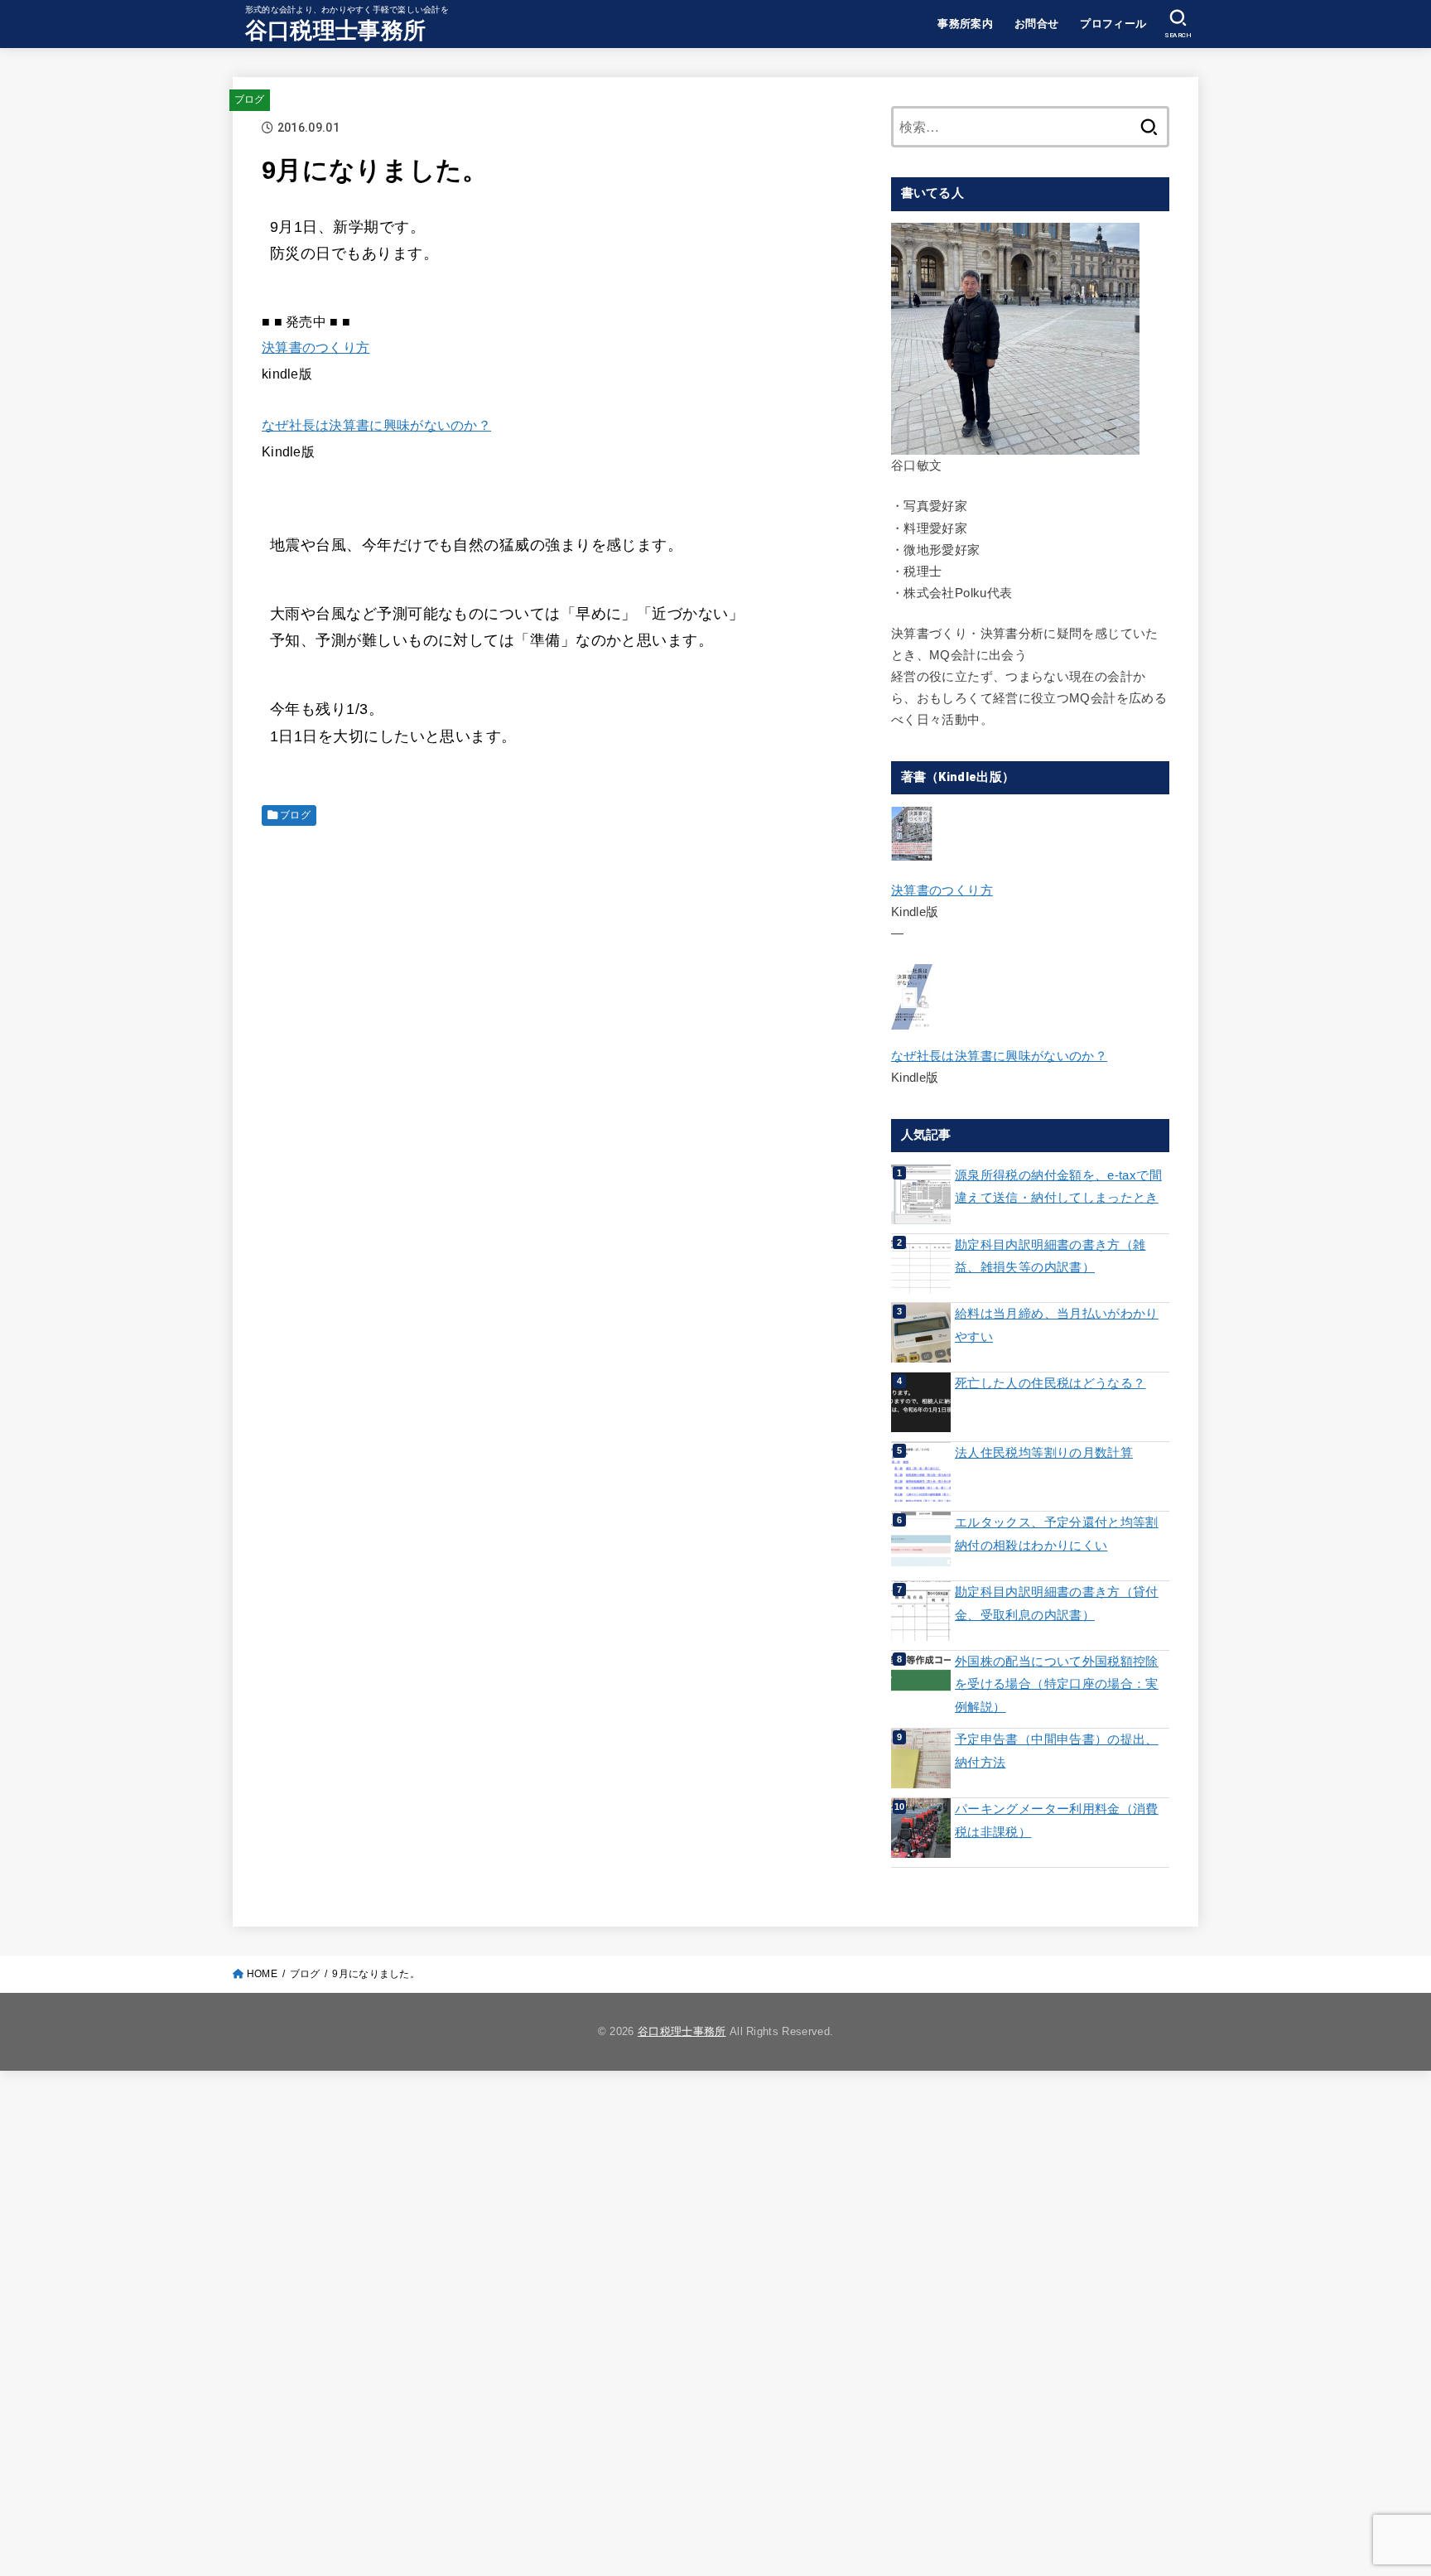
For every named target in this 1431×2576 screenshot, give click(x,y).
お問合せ (1037, 24)
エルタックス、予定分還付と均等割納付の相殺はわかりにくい (1057, 1534)
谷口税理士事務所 (335, 31)
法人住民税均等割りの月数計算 (1044, 1453)
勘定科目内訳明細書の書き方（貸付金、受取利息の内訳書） (1057, 1604)
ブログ (250, 99)
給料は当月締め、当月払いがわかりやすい (1057, 1325)
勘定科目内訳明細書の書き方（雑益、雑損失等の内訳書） (1050, 1257)
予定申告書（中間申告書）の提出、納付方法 (1057, 1751)
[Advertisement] (563, 956)
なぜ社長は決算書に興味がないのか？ (376, 425)
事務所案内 (965, 24)
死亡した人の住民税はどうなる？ (1050, 1383)
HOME (262, 1974)
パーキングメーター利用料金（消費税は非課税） (1057, 1821)
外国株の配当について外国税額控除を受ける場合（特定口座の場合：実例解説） (1057, 1684)
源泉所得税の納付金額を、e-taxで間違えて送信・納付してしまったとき (1058, 1187)
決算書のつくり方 (316, 347)
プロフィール (1113, 24)
